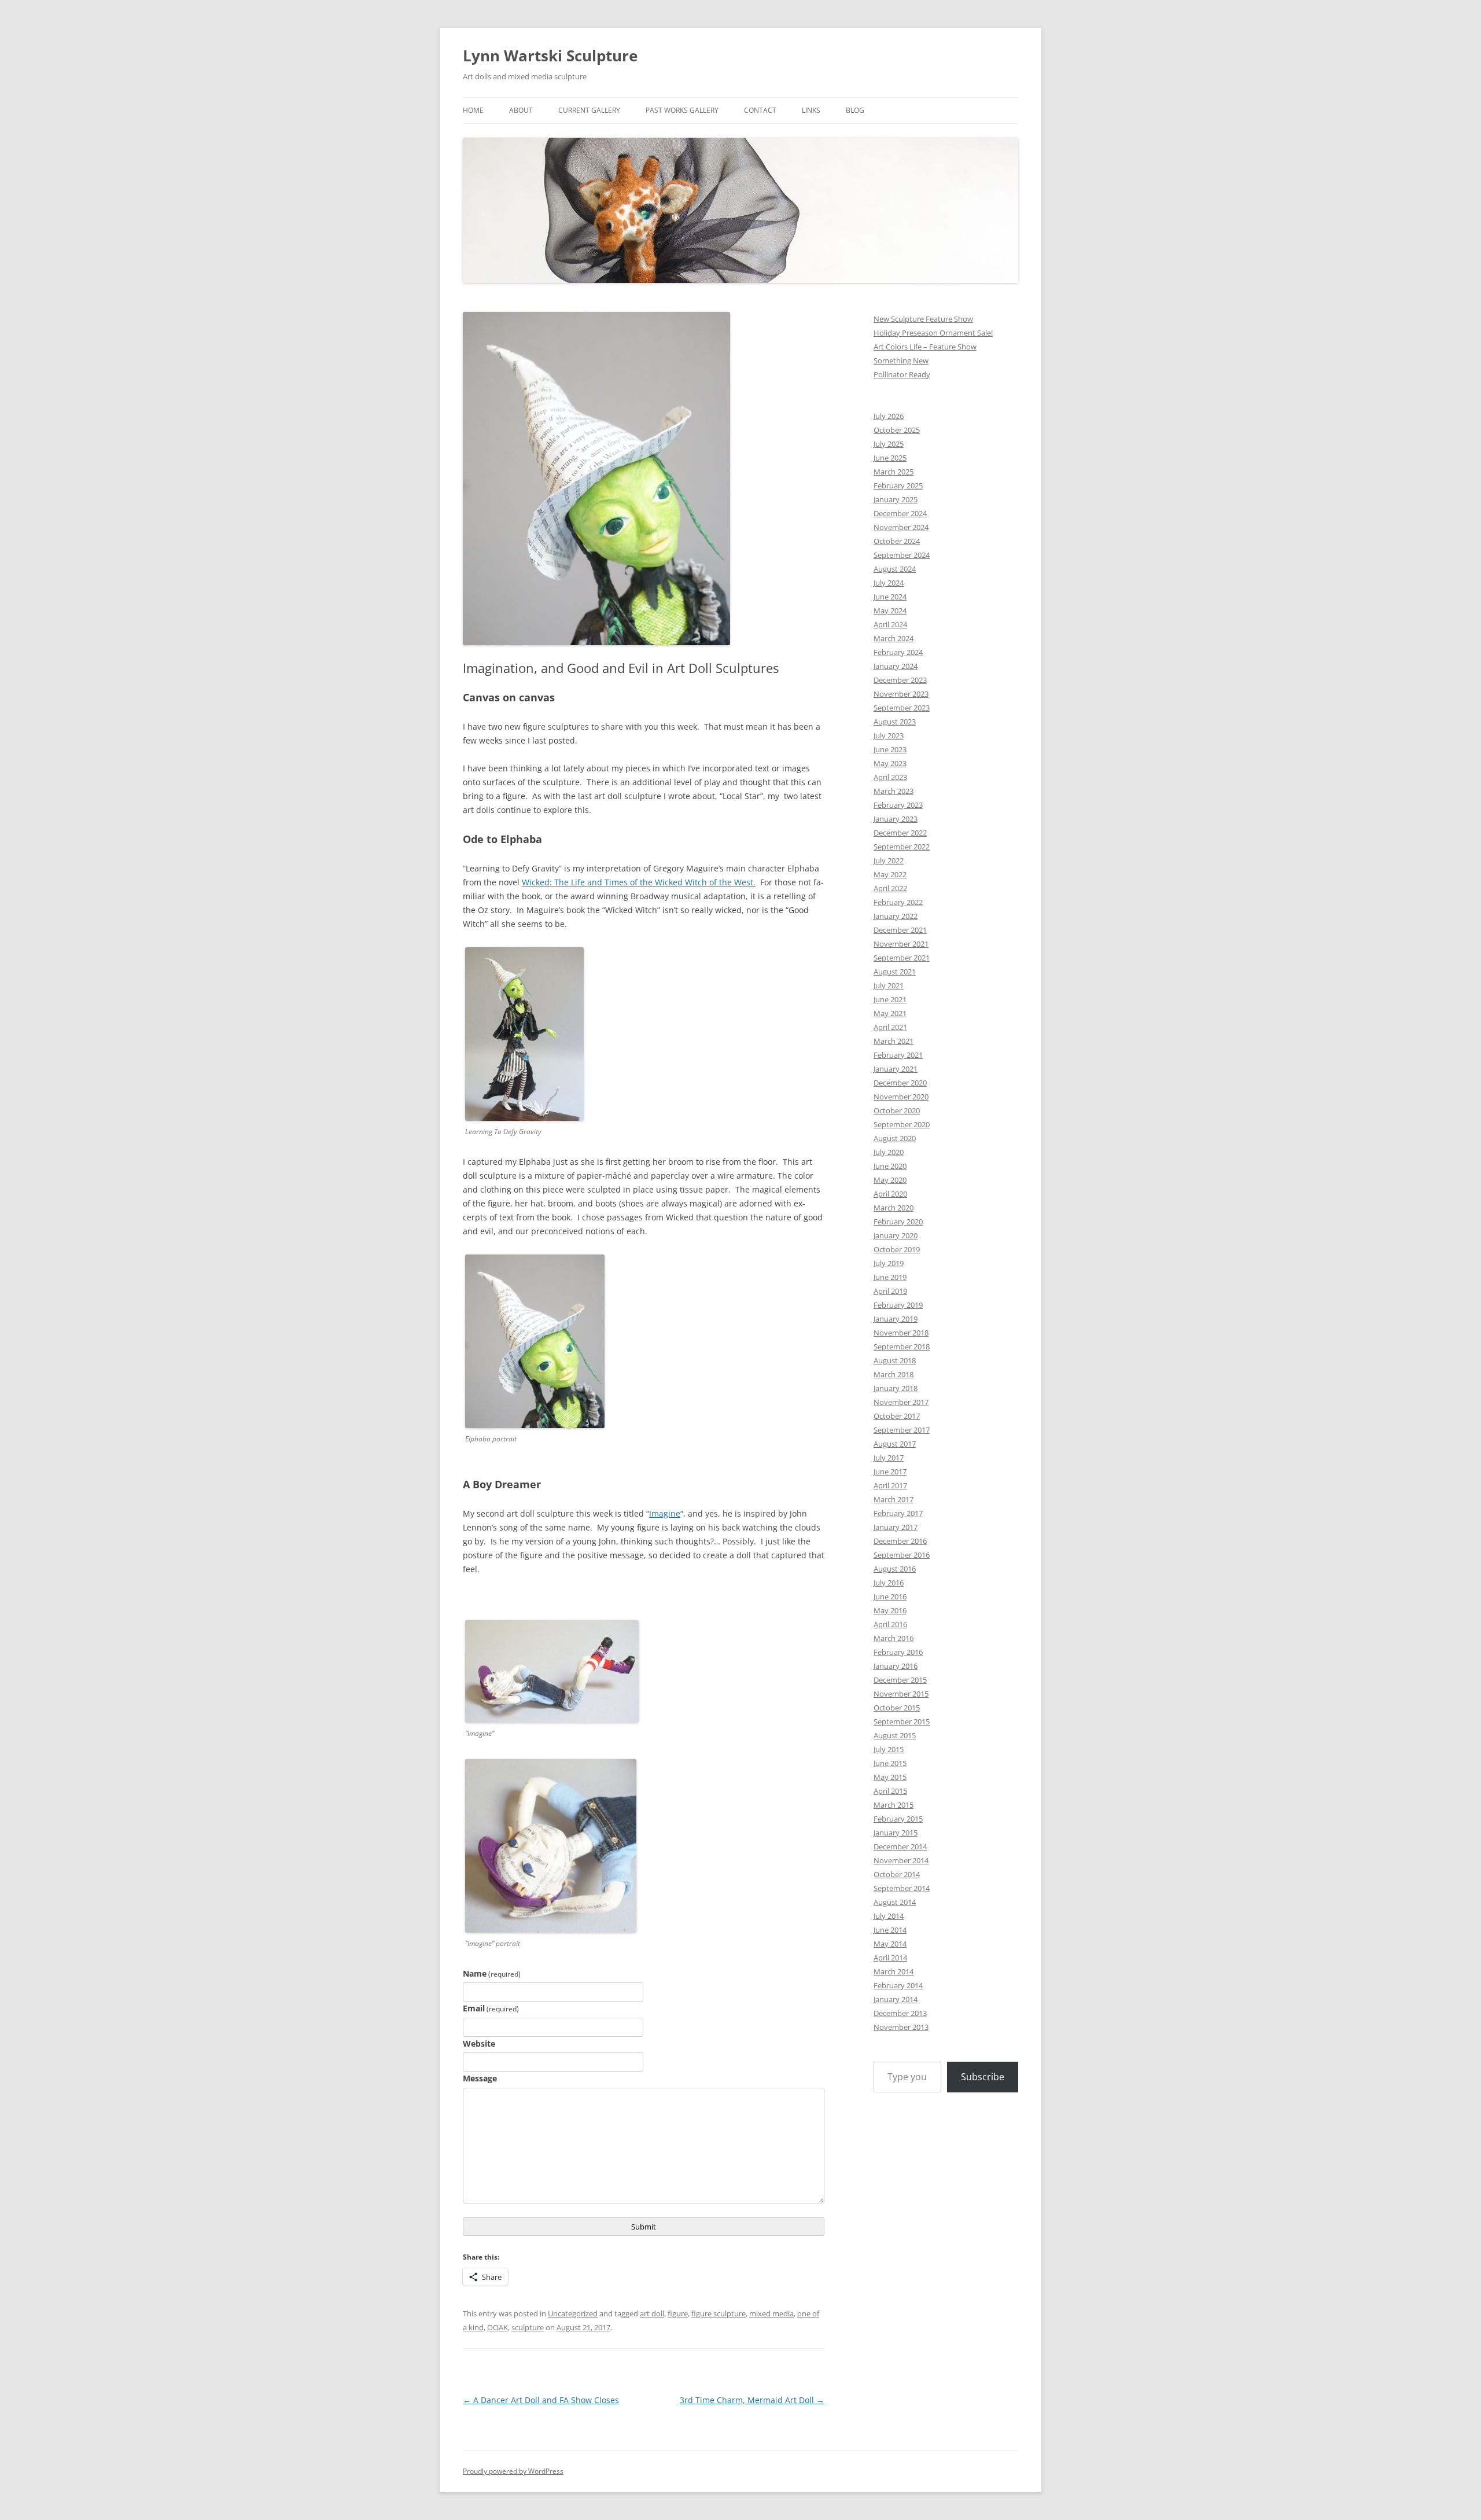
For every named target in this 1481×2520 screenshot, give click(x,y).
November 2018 (901, 1333)
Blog (855, 110)
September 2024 (902, 555)
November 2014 (901, 1860)
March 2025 (894, 472)
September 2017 (902, 1430)
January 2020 (896, 1235)
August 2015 (895, 1735)
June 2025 (890, 458)
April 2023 (890, 777)
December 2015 (900, 1680)
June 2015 (890, 1763)
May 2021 (890, 1013)
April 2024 (890, 624)
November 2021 (901, 944)
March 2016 (894, 1638)
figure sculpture (719, 2313)
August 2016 (895, 1569)
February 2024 (898, 652)
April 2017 (890, 1485)
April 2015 (890, 1791)
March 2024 (894, 638)
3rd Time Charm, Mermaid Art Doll (752, 2400)
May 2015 (890, 1777)
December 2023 (900, 680)
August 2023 (895, 722)
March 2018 (894, 1374)
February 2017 (898, 1513)
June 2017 (890, 1471)
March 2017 (894, 1499)
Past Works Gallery (682, 110)
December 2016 (900, 1541)
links (811, 110)
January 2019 (896, 1319)
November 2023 (901, 694)
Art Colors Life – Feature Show (925, 347)
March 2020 (894, 1208)
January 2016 (896, 1666)
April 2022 (890, 888)
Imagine (665, 1513)
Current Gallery (589, 110)
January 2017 (896, 1527)
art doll (652, 2313)
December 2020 (900, 1083)
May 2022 (890, 874)
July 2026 (889, 416)
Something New (901, 360)
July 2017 (889, 1458)
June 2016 (890, 1596)
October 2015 (897, 1708)
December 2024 (900, 513)
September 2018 (902, 1347)
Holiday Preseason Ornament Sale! (933, 333)
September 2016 (902, 1555)
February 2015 (898, 1819)
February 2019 (898, 1305)
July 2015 (889, 1749)
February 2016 (898, 1652)
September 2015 (902, 1721)
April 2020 (890, 1194)
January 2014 (896, 1999)
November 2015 (901, 1694)
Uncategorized (573, 2313)
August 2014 (895, 1902)
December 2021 (900, 930)
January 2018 (896, 1388)
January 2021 (896, 1069)
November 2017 (901, 1402)
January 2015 (896, 1833)
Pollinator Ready (902, 374)
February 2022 (898, 902)
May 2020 (890, 1180)
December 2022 (900, 833)
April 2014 (890, 1958)
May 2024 (890, 610)
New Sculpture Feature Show (923, 319)
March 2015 (894, 1805)
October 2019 (897, 1249)
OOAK (498, 2327)
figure (678, 2313)
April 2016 (890, 1624)
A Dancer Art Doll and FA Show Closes (541, 2400)
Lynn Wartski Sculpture (550, 56)
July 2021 (889, 985)
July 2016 (889, 1583)
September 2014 (902, 1888)
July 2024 (889, 583)
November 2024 (901, 527)
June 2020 (890, 1166)
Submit (644, 2227)
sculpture (528, 2327)
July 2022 (889, 860)
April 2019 (890, 1291)
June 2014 (890, 1930)
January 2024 (896, 666)
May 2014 (890, 1944)
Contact (760, 110)
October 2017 (897, 1416)
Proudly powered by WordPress (513, 2471)
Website (479, 2043)
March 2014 (894, 1971)
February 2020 (898, 1222)
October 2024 (897, 541)
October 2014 (897, 1874)
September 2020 (902, 1124)
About (521, 110)
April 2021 (890, 1027)
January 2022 (896, 916)
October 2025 (897, 430)
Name (492, 1973)
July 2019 (889, 1263)
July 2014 (889, 1916)
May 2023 (890, 763)
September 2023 (902, 708)
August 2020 (895, 1138)
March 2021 (894, 1041)
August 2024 (895, 569)
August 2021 (895, 972)
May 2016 (890, 1610)
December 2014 (900, 1846)
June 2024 (890, 597)
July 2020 (889, 1152)
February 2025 (898, 485)
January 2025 (896, 499)
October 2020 (897, 1110)
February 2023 (898, 805)
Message (480, 2078)
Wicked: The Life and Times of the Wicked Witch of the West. (639, 882)
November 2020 (901, 1097)
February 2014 (898, 1985)
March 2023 (894, 791)
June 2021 (890, 999)
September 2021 (902, 958)
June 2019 (890, 1277)
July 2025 (889, 444)
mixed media (771, 2313)
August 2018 (895, 1360)
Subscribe (983, 2077)
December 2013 (900, 2013)
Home (473, 110)
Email (491, 2008)
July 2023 (889, 735)
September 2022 (902, 847)
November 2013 (901, 2027)
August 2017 (895, 1444)
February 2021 (898, 1055)
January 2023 (896, 819)
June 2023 (890, 749)
